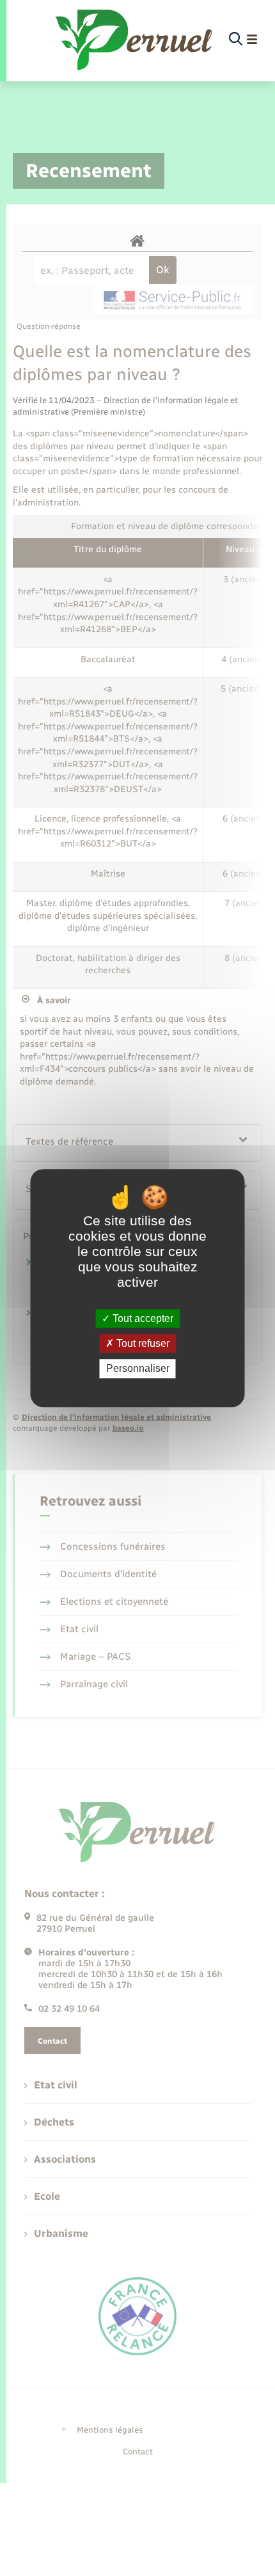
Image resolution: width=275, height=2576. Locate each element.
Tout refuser (142, 1343)
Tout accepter (142, 1318)
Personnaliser (138, 1369)
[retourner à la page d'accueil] (135, 40)
